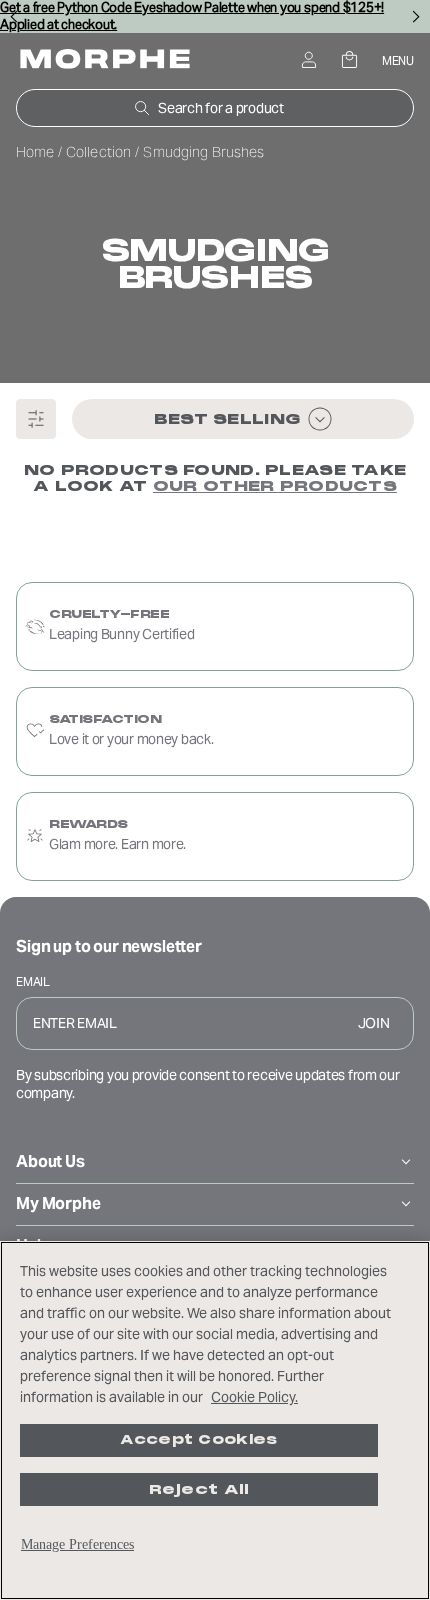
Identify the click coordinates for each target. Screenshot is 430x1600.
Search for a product (220, 108)
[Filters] (36, 420)
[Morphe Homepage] (105, 61)
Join (374, 1023)
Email (33, 981)
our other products (275, 486)
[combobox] (243, 419)
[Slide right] (416, 16)
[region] (215, 1420)
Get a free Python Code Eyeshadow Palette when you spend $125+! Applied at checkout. (192, 16)
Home (37, 152)
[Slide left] (13, 16)
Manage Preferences (77, 1544)
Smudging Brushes (214, 264)
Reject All (199, 1489)
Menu (398, 60)
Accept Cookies (198, 1440)
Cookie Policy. (254, 1397)
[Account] (308, 61)
